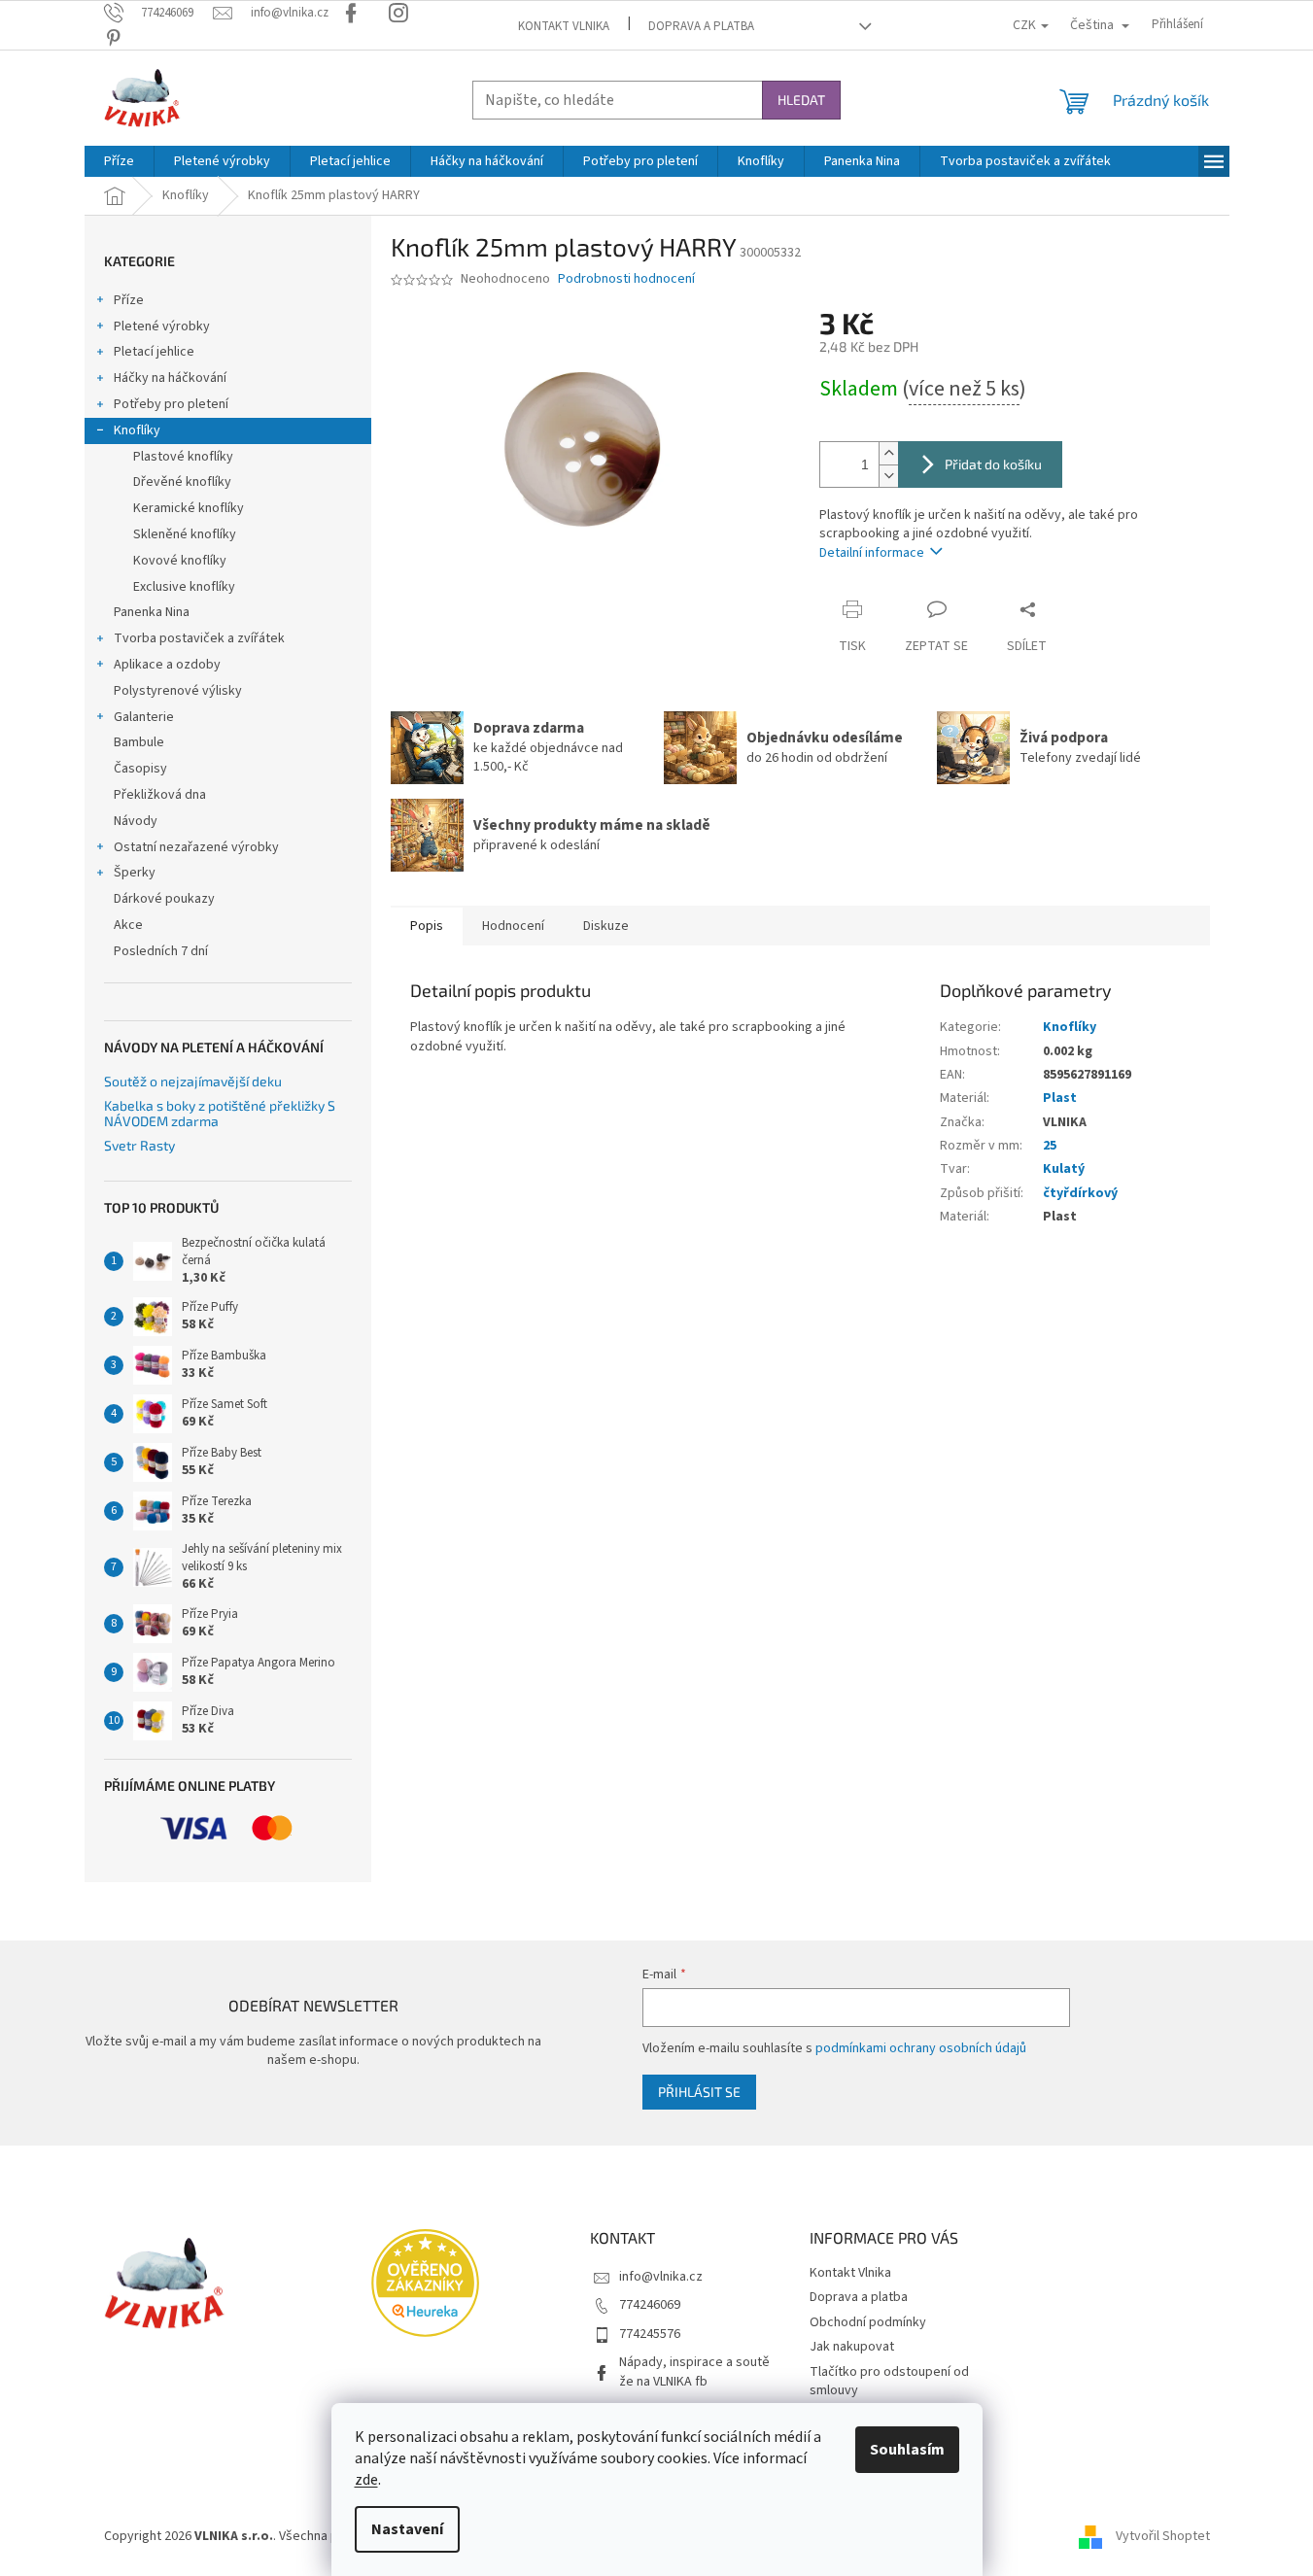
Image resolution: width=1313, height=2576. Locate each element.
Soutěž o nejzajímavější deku (193, 1081)
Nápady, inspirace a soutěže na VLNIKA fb (694, 2371)
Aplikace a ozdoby (167, 665)
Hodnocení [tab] (513, 926)
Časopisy (140, 769)
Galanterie (144, 717)
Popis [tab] (427, 926)
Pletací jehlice (154, 352)
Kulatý (1064, 1169)
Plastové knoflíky (183, 457)
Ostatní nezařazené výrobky (196, 847)
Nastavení (407, 2529)
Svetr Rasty (139, 1145)
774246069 (650, 2305)
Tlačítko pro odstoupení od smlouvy (889, 2381)
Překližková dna (160, 795)
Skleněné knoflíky (185, 534)
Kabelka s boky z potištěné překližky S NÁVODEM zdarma (220, 1113)
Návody (136, 821)
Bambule (139, 742)
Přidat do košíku (993, 464)
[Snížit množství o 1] (888, 476)
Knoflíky (137, 430)
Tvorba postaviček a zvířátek (199, 638)
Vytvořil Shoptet (1163, 2536)
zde (366, 2480)
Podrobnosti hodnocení (626, 279)
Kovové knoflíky (180, 561)
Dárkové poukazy (164, 899)
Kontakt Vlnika (564, 26)
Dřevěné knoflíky (182, 482)
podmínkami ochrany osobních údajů (921, 2048)
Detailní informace (872, 553)
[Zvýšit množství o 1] (888, 453)
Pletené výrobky (162, 326)
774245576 (650, 2334)
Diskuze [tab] (606, 926)
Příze (129, 300)
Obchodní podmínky (868, 2322)
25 (1050, 1146)
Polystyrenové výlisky (178, 691)
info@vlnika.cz (661, 2277)
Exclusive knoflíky (184, 587)
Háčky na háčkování (170, 378)
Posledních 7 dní (161, 951)
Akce (128, 925)
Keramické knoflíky (189, 508)
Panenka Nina (152, 612)
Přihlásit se (699, 2092)
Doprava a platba (701, 26)
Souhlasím (907, 2450)
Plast (1060, 1098)
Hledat (801, 100)
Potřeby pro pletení (171, 404)
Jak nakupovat (852, 2347)
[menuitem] (119, 161)
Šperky (135, 873)
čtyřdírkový (1080, 1193)
